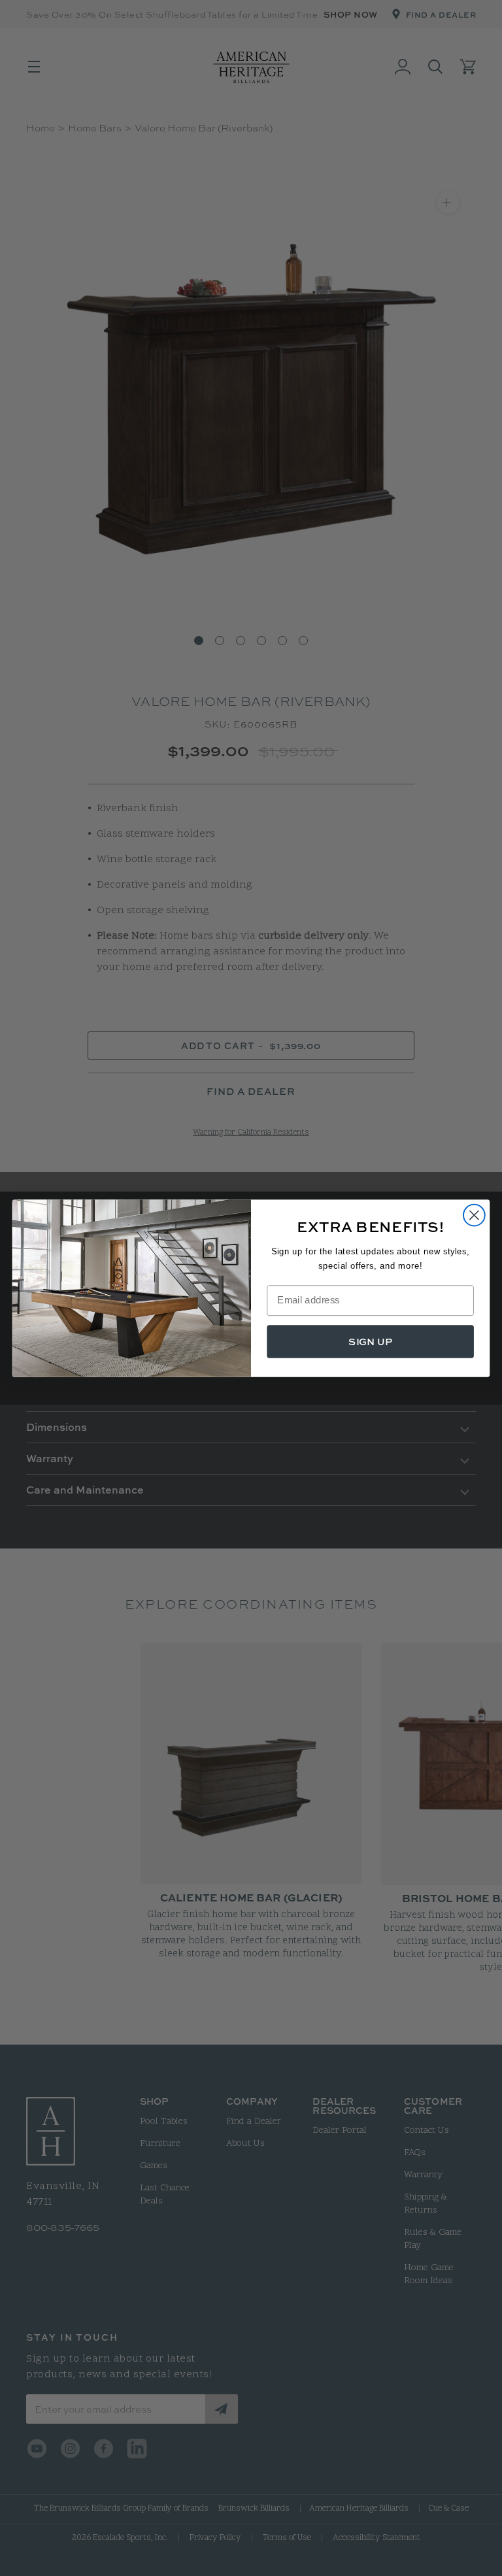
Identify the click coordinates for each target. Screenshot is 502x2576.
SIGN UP (370, 1341)
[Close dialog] (474, 1215)
